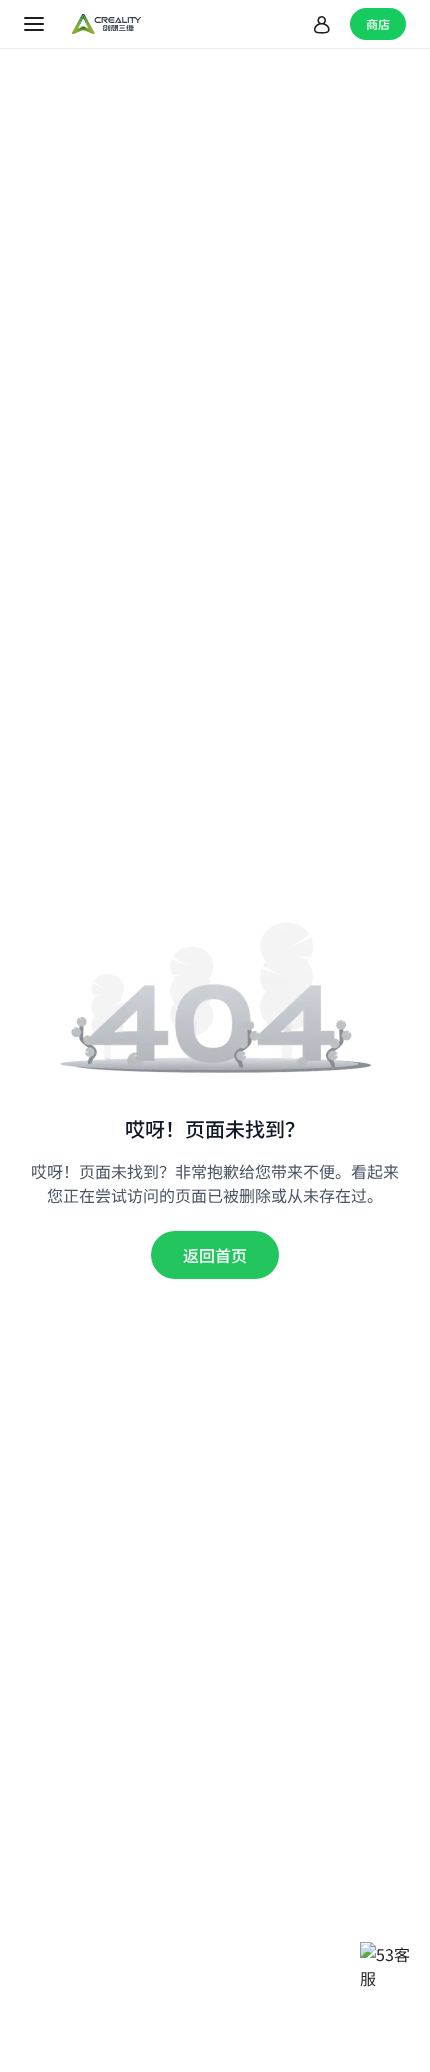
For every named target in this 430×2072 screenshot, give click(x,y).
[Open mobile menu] (36, 24)
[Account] (322, 24)
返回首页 (215, 1255)
